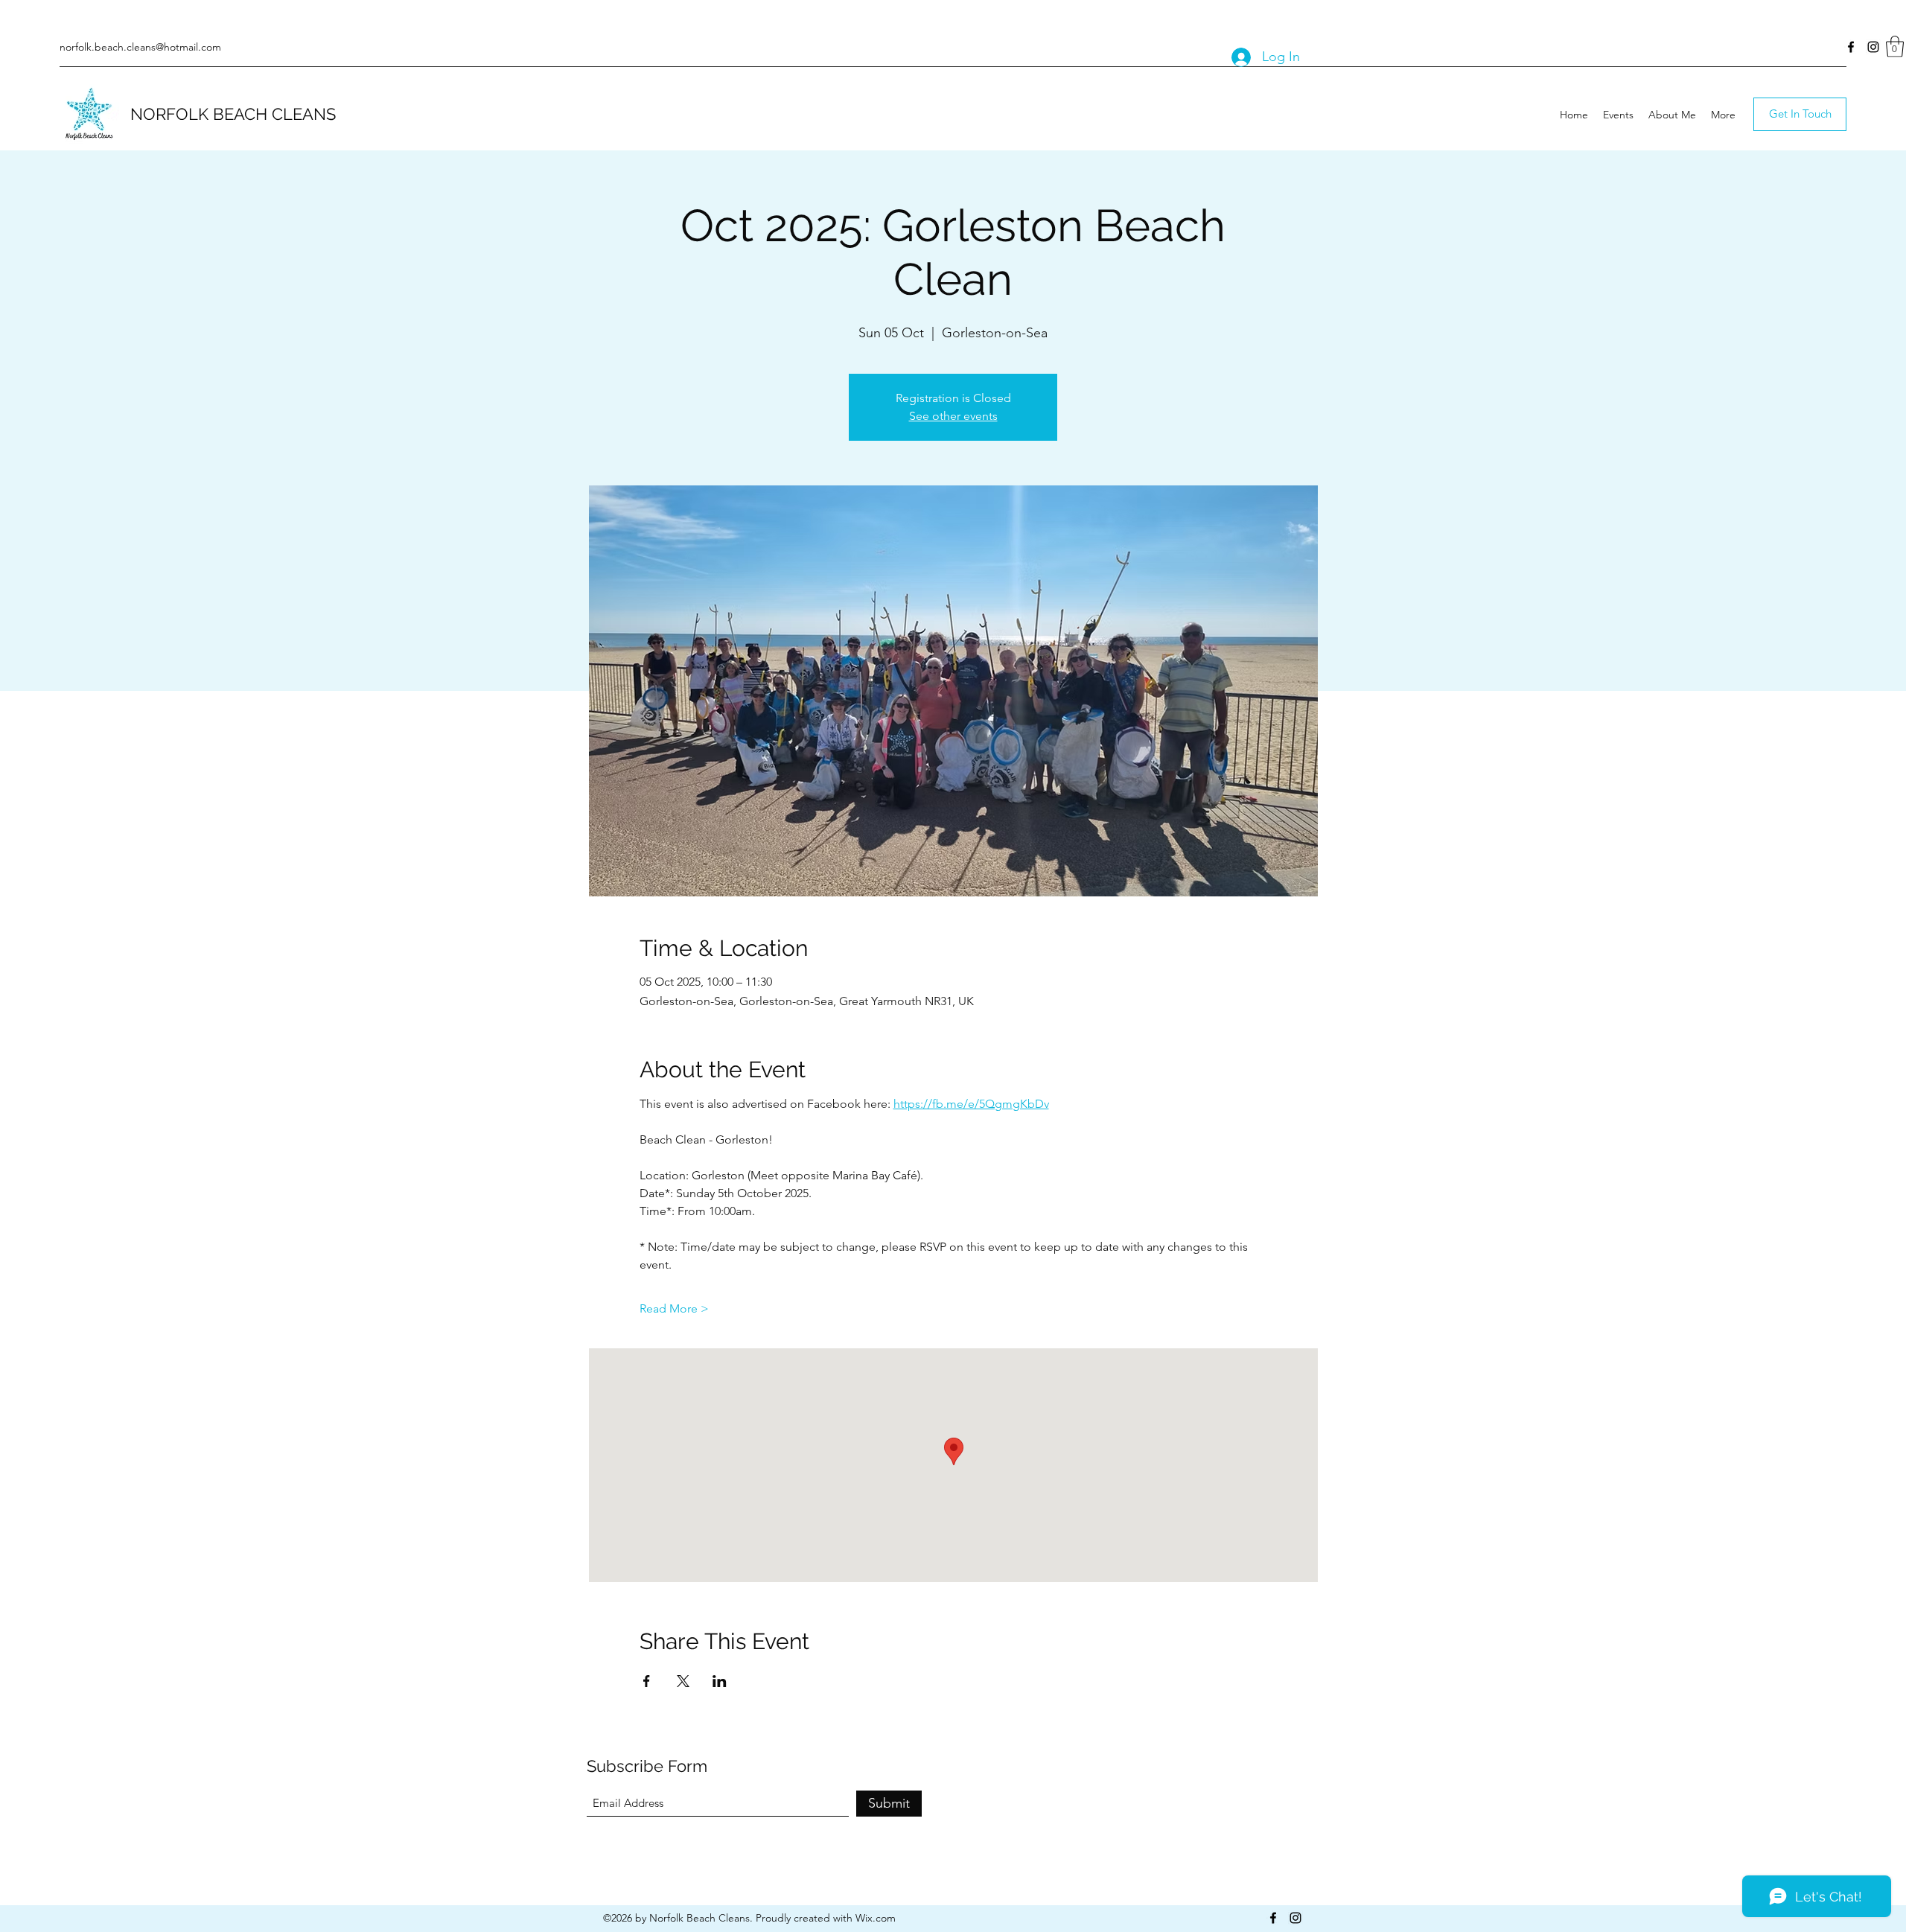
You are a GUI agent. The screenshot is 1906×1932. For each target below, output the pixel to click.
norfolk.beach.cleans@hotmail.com (140, 47)
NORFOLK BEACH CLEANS (233, 114)
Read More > (674, 1308)
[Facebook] (1851, 47)
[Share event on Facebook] (647, 1681)
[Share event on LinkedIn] (720, 1681)
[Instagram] (1873, 47)
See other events (953, 416)
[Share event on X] (683, 1681)
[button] (1895, 47)
